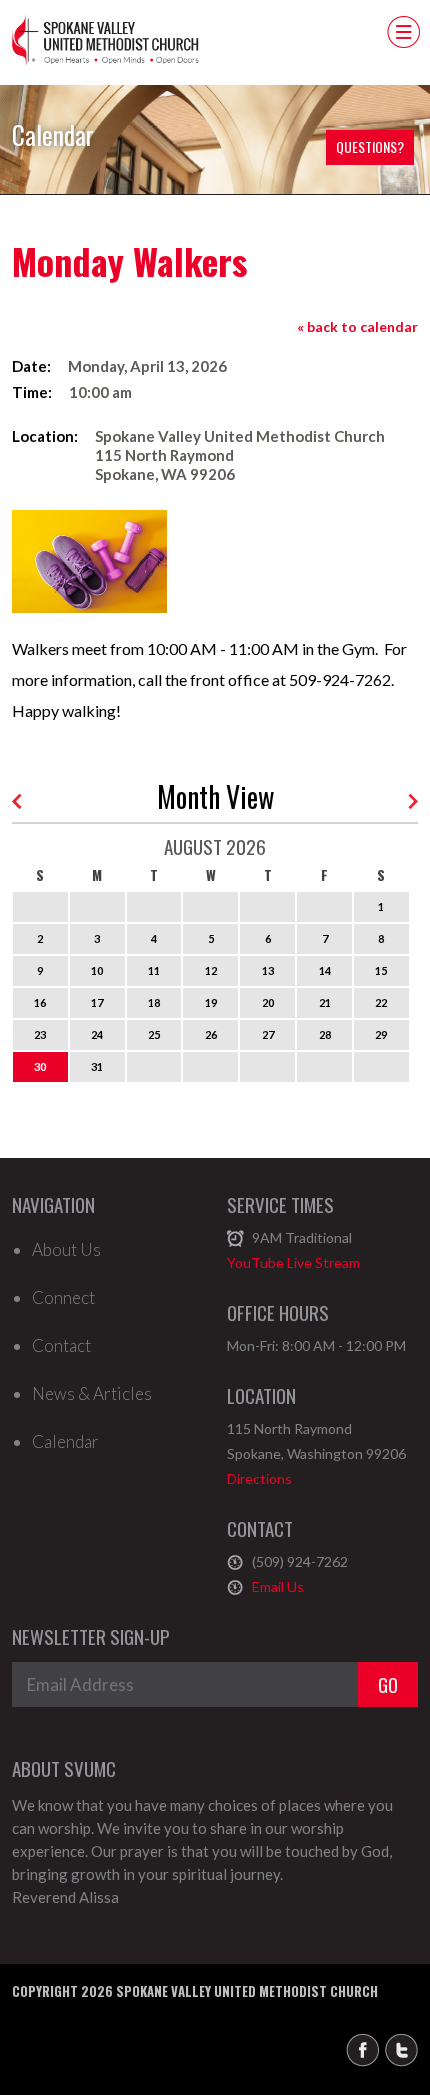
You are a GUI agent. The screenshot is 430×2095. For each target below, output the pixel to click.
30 (40, 1066)
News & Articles (92, 1394)
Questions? (370, 146)
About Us (66, 1250)
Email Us (278, 1586)
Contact (61, 1346)
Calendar (65, 1442)
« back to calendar (357, 326)
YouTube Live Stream (293, 1262)
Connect (63, 1298)
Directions (259, 1478)
